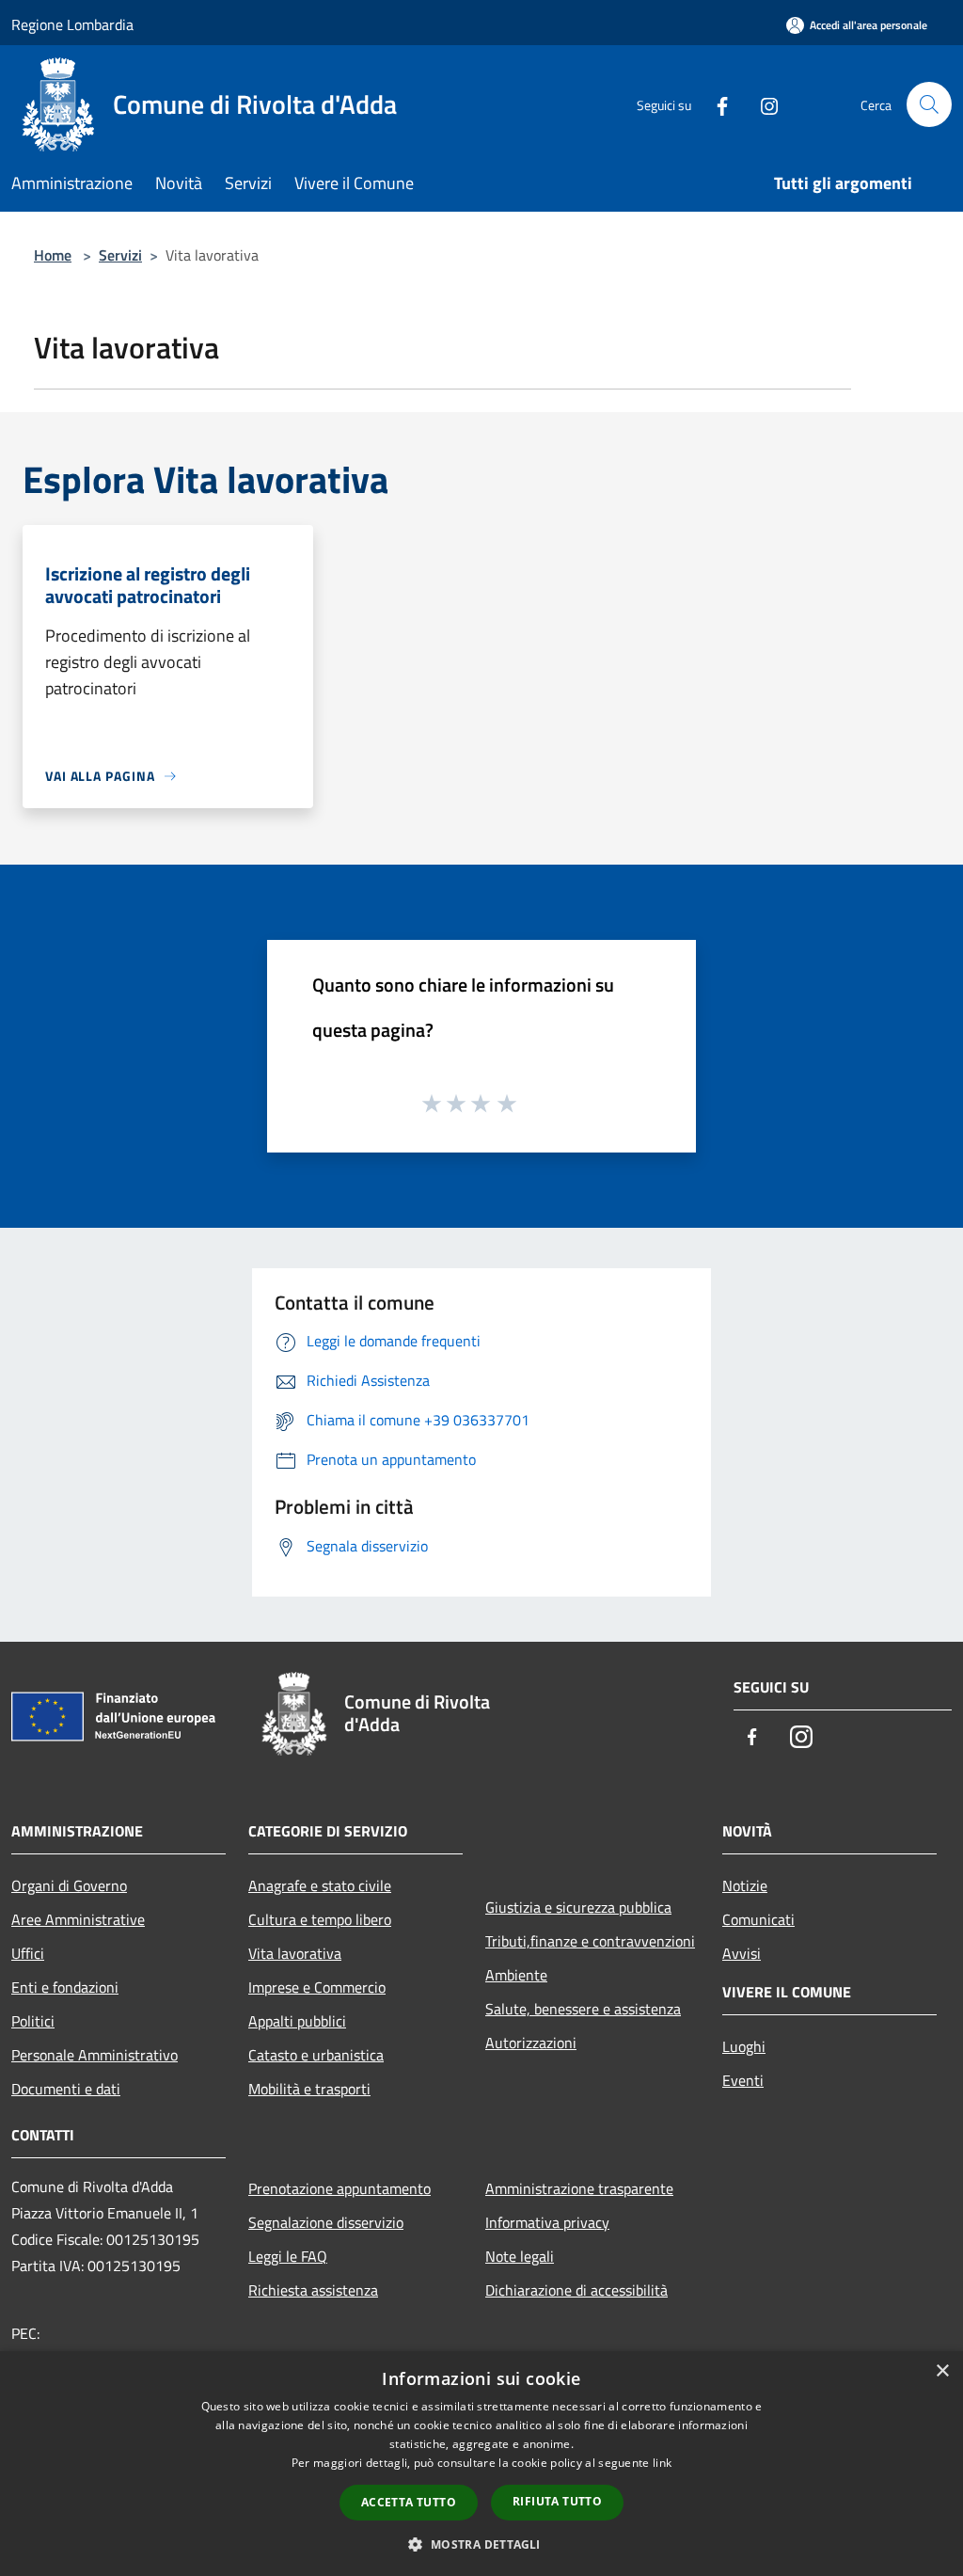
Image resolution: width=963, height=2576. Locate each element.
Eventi (743, 2080)
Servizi (120, 255)
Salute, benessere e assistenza (583, 2009)
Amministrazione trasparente (579, 2188)
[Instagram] (762, 104)
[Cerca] (929, 104)
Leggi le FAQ (288, 2256)
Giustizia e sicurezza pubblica (578, 1907)
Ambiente (516, 1975)
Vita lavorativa (295, 1953)
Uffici (28, 1953)
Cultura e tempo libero (320, 1919)
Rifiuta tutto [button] (557, 2501)
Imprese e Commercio (317, 1987)
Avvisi (742, 1953)
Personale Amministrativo (95, 2055)
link (662, 2463)
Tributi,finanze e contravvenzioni (590, 1941)
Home (53, 255)
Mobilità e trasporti (309, 2089)
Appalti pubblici (297, 2021)
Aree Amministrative (78, 1919)
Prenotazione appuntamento (339, 2188)
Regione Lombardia (72, 24)
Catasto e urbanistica (316, 2055)
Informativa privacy (547, 2222)
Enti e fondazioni (65, 1987)
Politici (33, 2021)
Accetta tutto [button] (409, 2502)
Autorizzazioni (531, 2043)
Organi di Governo (69, 1885)
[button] (481, 2544)
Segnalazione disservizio (326, 2222)
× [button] (942, 2371)
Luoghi (744, 2046)
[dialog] (481, 2464)
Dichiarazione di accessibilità (576, 2290)
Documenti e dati (66, 2089)
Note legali (520, 2256)
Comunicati (758, 1919)
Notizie (745, 1885)
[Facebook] (715, 104)
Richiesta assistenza (313, 2290)
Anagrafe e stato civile (320, 1885)
